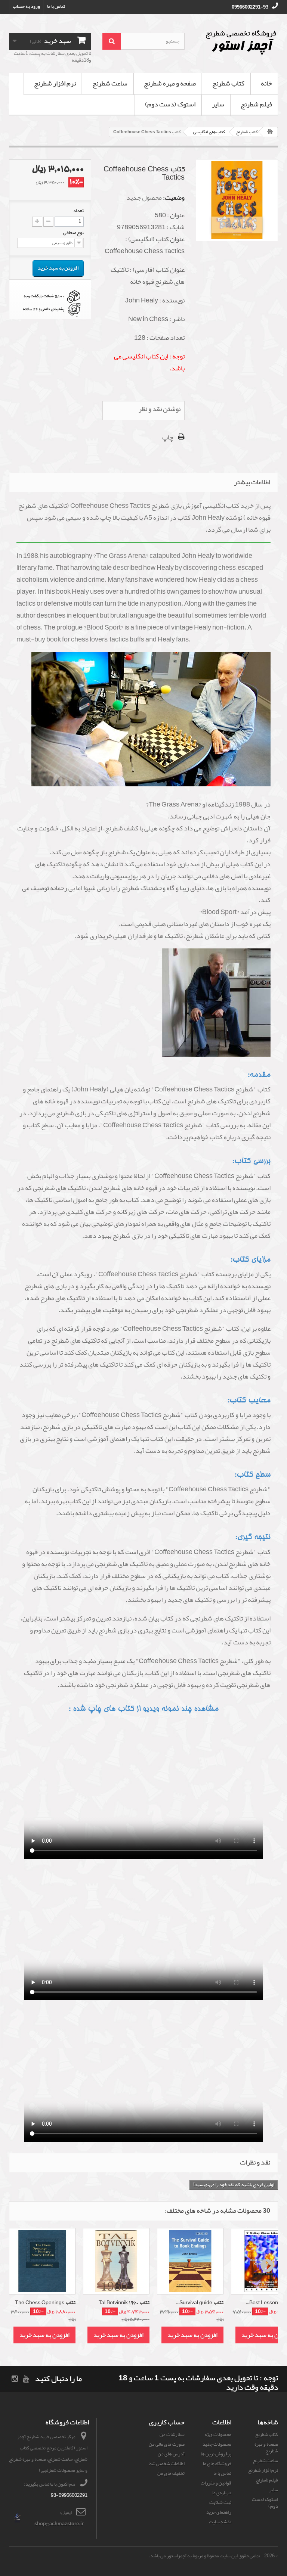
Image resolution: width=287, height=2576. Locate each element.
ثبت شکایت (220, 2502)
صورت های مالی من (167, 2444)
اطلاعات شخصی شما (166, 2464)
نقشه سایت (220, 2522)
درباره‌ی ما (222, 2493)
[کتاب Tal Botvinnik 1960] (116, 2261)
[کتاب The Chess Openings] (42, 2261)
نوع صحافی (73, 233)
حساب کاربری (167, 2422)
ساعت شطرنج (110, 83)
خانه (266, 83)
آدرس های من (171, 2454)
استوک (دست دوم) (170, 104)
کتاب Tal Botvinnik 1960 (124, 2303)
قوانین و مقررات (216, 2483)
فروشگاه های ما (217, 2464)
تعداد (78, 211)
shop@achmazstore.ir (59, 2524)
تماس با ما (56, 6)
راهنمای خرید (219, 2512)
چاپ (168, 437)
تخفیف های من (171, 2473)
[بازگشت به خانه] (270, 132)
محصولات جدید (217, 2444)
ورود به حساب (26, 6)
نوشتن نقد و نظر (160, 409)
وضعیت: (174, 198)
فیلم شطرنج (256, 104)
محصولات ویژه (218, 2434)
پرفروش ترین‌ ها (216, 2454)
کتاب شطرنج (228, 83)
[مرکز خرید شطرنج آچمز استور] (237, 42)
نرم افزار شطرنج (55, 83)
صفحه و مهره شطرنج (170, 83)
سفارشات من (172, 2434)
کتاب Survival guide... (200, 2303)
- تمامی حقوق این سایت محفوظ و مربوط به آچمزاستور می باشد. (206, 2556)
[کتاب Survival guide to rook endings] (190, 2261)
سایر (218, 104)
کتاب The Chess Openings (45, 2303)
